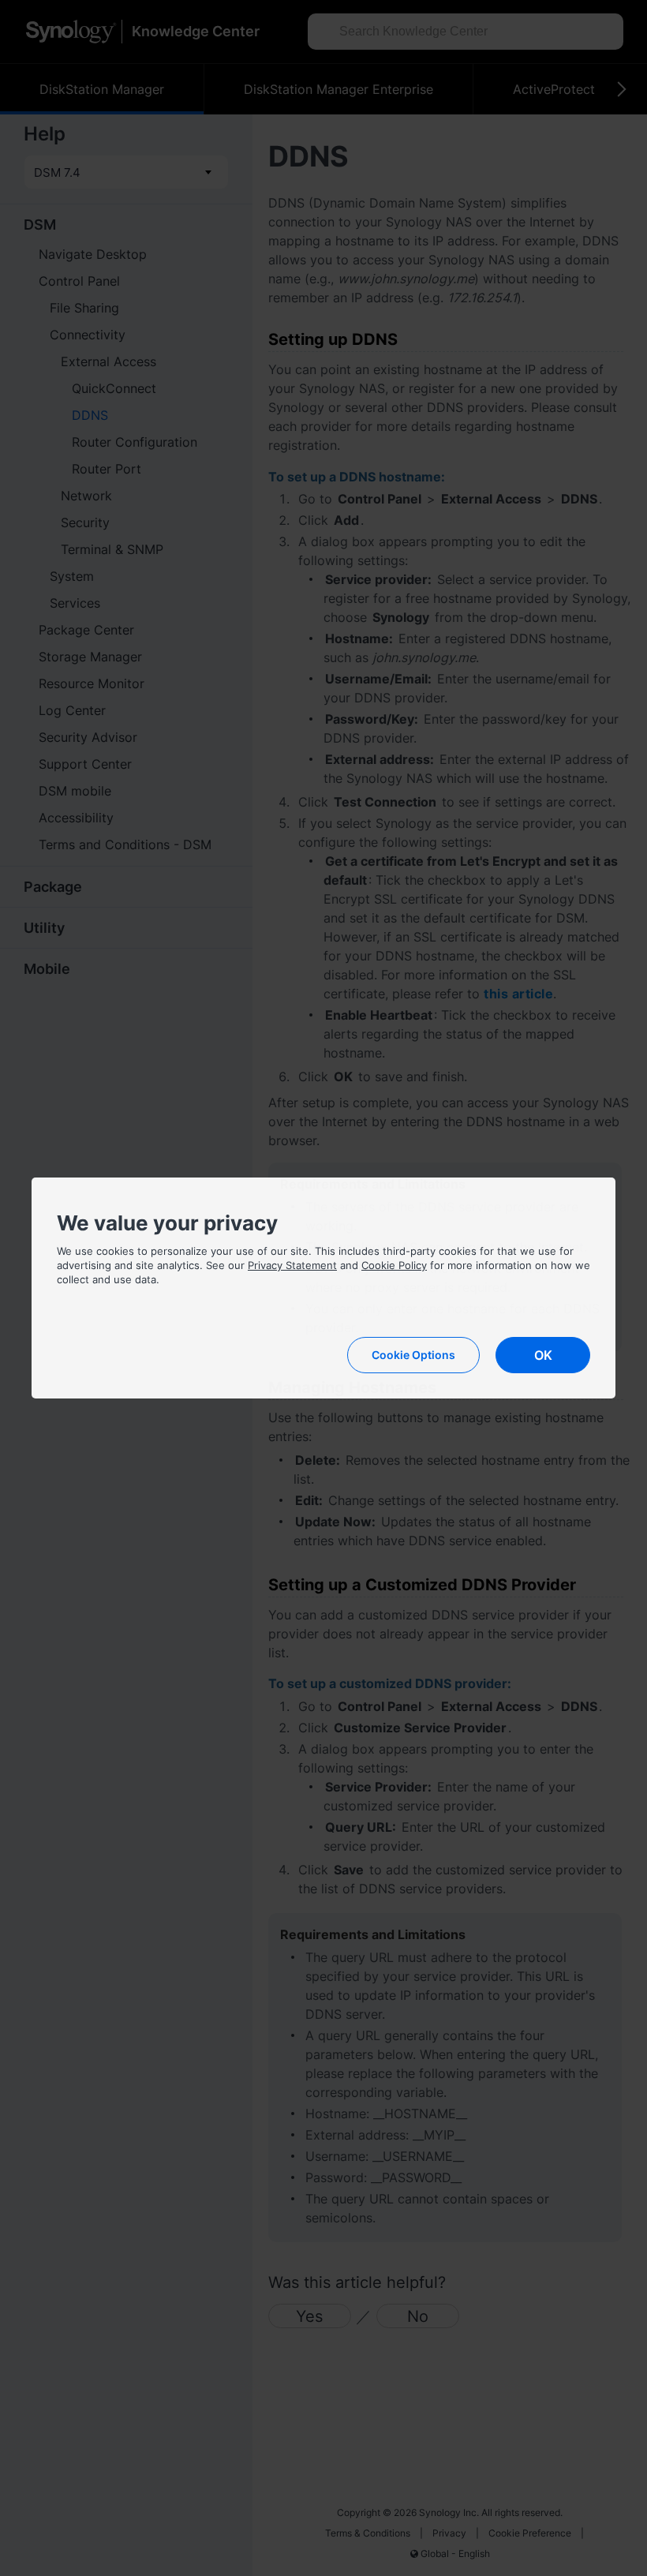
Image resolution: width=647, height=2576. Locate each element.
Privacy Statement (292, 1265)
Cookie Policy (394, 1265)
